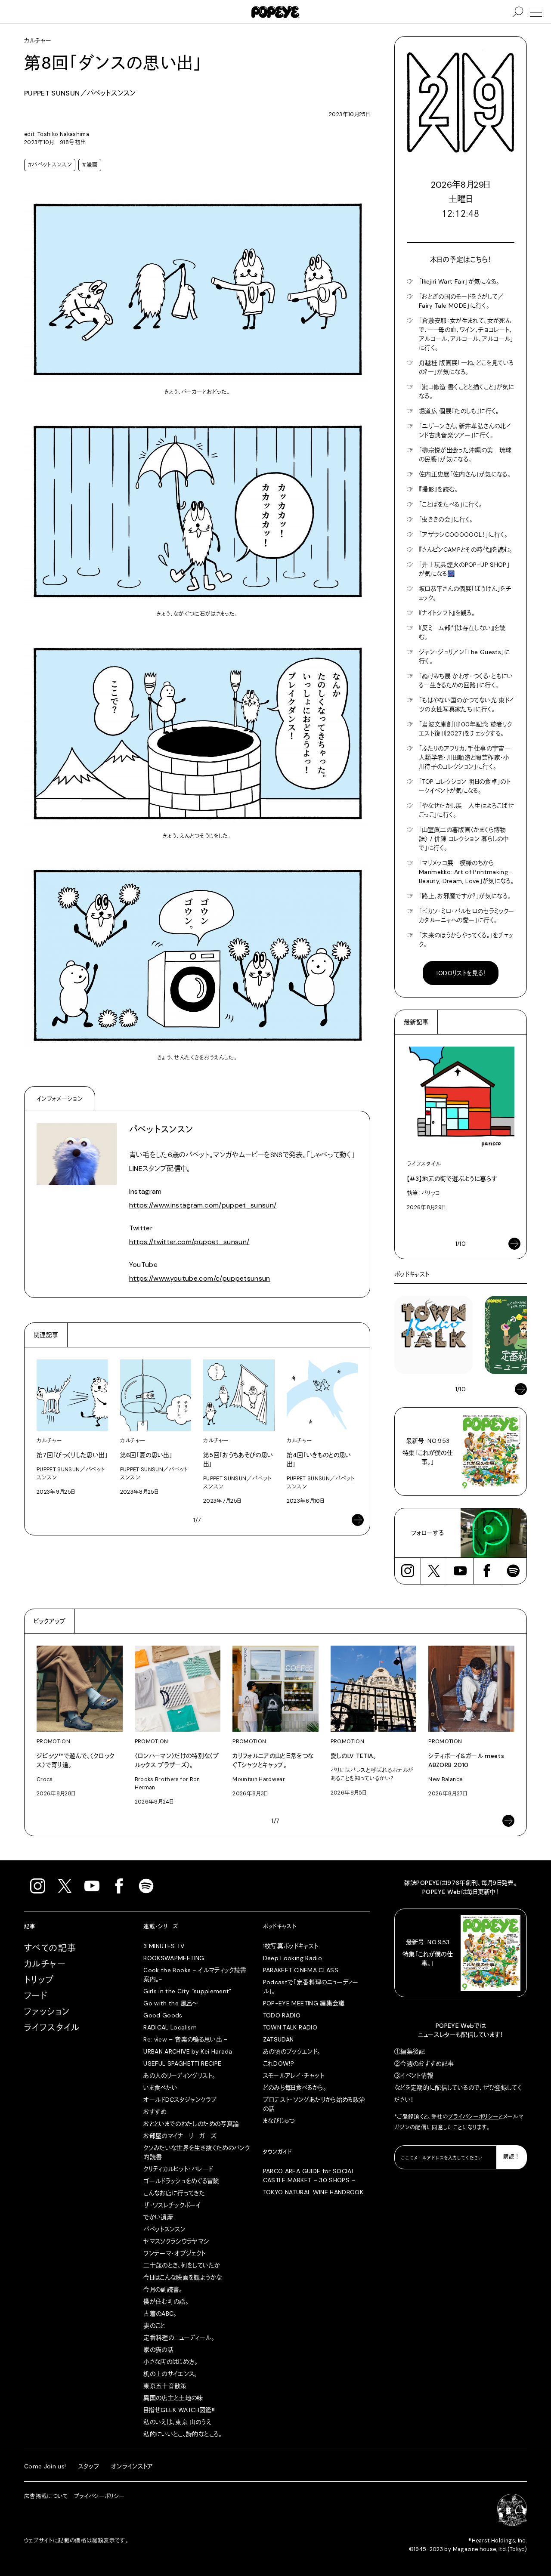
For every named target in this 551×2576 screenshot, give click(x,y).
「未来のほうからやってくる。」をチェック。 (466, 940)
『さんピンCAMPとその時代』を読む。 (466, 550)
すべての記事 (50, 1948)
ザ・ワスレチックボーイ (172, 2205)
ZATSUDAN (279, 2039)
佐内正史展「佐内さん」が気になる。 (465, 474)
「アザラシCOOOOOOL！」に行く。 (463, 534)
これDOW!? (279, 2063)
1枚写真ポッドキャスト (291, 1946)
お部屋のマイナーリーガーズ (180, 2136)
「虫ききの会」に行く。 (446, 519)
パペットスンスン (164, 2229)
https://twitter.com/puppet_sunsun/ (189, 1242)
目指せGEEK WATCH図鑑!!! (180, 2410)
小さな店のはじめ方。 (171, 2362)
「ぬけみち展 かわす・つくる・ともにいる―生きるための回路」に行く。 (466, 681)
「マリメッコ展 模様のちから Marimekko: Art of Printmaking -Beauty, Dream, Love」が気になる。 (466, 872)
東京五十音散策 (165, 2386)
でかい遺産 (158, 2217)
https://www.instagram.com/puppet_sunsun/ (203, 1205)
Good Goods (163, 2015)
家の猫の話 (158, 2350)
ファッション (47, 2012)
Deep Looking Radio (293, 1958)
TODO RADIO (282, 2015)
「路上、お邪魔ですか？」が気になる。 (465, 896)
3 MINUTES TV (164, 1946)
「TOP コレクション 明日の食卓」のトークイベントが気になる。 (465, 786)
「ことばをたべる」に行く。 (451, 504)
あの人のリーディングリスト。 (179, 2076)
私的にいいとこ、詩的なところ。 (183, 2434)
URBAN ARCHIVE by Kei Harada (188, 2051)
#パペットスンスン (50, 165)
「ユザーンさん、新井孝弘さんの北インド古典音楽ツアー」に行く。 (465, 431)
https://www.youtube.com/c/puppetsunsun (200, 1278)
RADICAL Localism (170, 2027)
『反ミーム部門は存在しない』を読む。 (462, 632)
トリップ (39, 1980)
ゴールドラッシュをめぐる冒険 (181, 2181)
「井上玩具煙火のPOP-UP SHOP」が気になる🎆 (464, 569)
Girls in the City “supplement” (187, 1991)
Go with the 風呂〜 (170, 2003)
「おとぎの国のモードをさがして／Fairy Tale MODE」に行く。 (461, 301)
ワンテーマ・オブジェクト (174, 2253)
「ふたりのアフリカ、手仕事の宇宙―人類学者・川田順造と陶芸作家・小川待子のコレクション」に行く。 (465, 757)
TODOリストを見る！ (461, 973)
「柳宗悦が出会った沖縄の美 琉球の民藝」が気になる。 (465, 455)
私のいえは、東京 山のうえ (177, 2422)
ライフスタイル (52, 2028)
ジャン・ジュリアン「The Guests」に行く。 (464, 656)
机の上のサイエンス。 (170, 2374)
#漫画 (90, 165)
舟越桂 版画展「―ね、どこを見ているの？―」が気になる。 (466, 367)
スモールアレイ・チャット (294, 2076)
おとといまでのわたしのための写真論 (191, 2124)
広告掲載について (46, 2496)
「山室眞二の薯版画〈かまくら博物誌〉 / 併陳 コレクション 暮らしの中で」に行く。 (464, 839)
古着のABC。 (160, 2313)
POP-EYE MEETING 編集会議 (304, 2003)
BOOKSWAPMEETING (174, 1958)
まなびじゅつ (279, 2121)
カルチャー (45, 1964)
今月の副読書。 (163, 2289)
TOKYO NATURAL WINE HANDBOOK (313, 2192)
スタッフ (89, 2466)
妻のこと (154, 2326)
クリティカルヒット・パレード (178, 2169)
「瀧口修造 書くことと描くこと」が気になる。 (467, 391)
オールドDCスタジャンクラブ (180, 2100)
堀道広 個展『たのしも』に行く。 (459, 411)
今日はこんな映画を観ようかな (183, 2277)
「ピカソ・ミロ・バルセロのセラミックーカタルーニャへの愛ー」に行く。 (467, 916)
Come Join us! (45, 2466)
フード (36, 1996)
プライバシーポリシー (474, 2117)
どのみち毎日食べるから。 (295, 2088)
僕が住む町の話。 (166, 2301)
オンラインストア (132, 2466)
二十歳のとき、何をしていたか (182, 2265)
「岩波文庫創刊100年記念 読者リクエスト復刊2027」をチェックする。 (465, 729)
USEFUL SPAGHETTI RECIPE (182, 2063)
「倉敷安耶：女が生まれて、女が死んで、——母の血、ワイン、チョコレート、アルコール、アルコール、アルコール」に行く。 (466, 334)
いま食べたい (160, 2088)
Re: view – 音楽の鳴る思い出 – (185, 2039)
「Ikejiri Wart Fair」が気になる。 (459, 281)
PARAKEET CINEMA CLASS (301, 1970)
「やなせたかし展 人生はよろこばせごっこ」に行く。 (466, 810)
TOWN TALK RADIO (290, 2027)
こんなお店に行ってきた (174, 2193)
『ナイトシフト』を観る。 (447, 613)
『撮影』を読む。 (438, 489)
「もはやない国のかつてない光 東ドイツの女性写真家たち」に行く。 (466, 705)
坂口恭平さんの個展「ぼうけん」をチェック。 (465, 593)
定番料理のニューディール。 (179, 2338)
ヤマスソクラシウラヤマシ (176, 2241)
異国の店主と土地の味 (173, 2398)
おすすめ (155, 2112)
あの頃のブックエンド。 (292, 2051)
